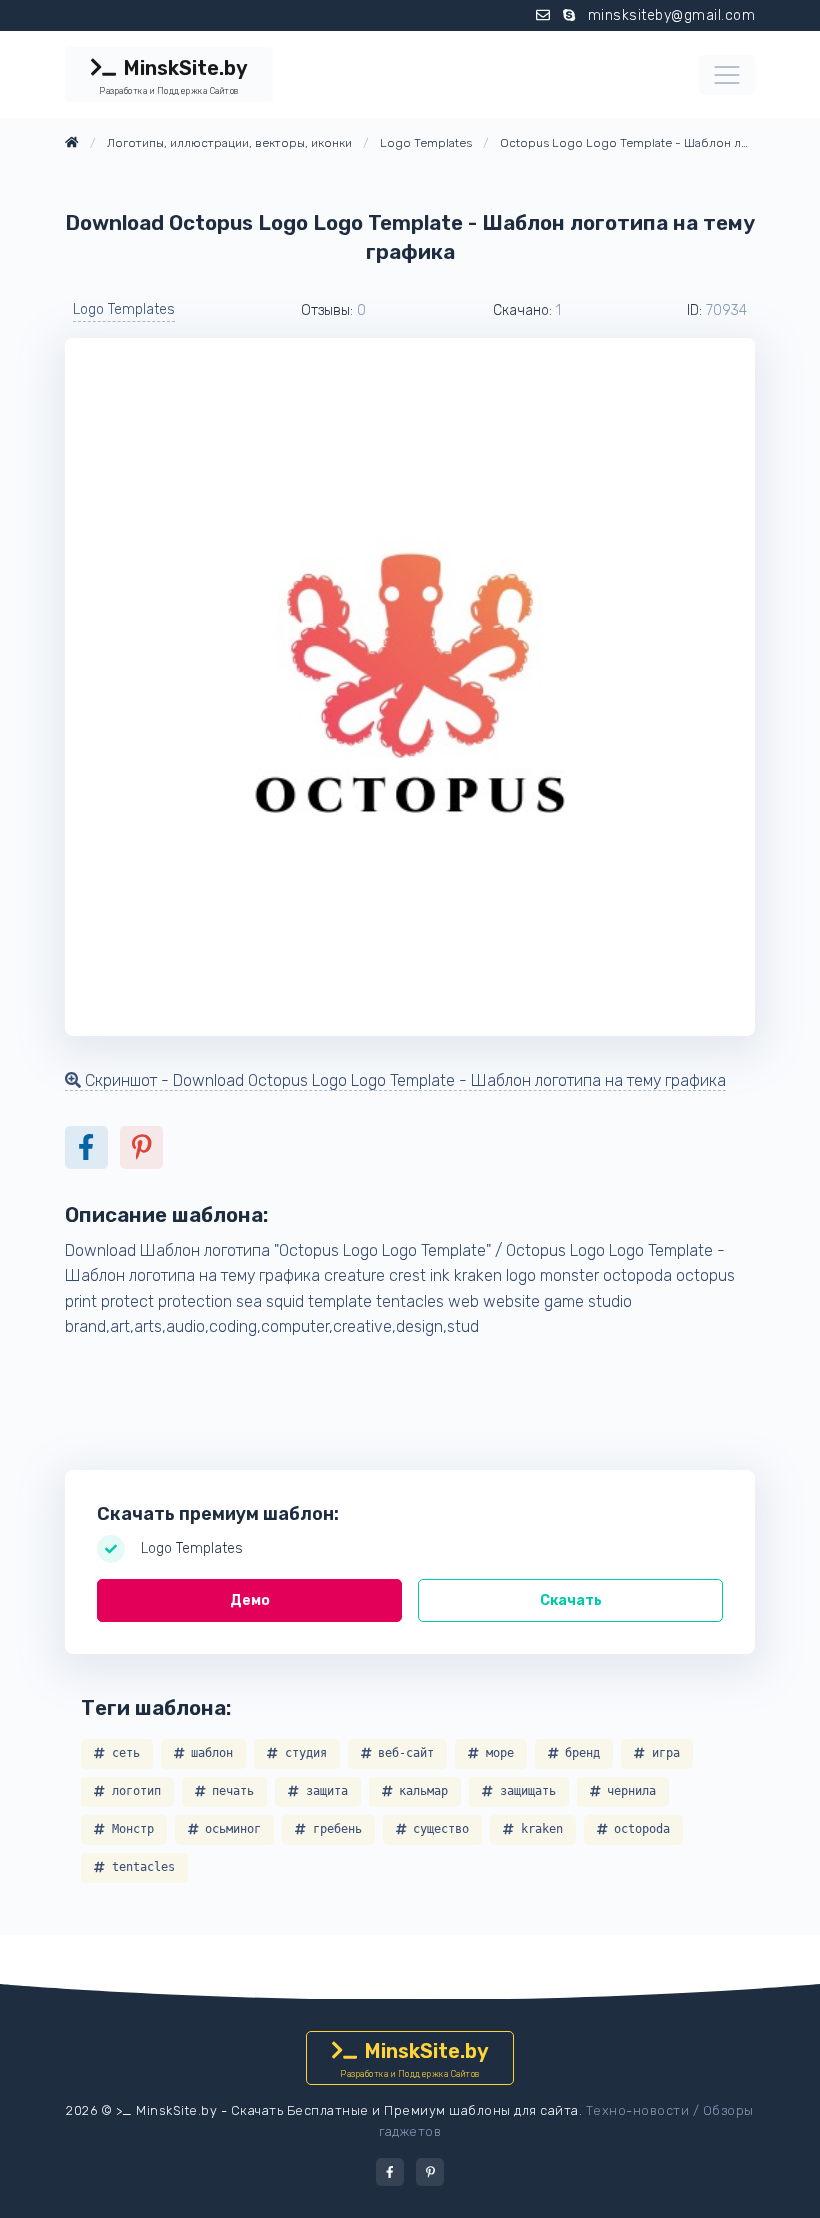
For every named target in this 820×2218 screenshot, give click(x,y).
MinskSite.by (173, 76)
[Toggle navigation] (727, 75)
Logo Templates (124, 309)
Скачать (571, 1600)
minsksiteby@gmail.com (672, 15)
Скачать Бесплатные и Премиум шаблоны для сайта (405, 2110)
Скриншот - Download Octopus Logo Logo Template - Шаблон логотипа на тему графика (403, 1080)
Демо (250, 1600)
